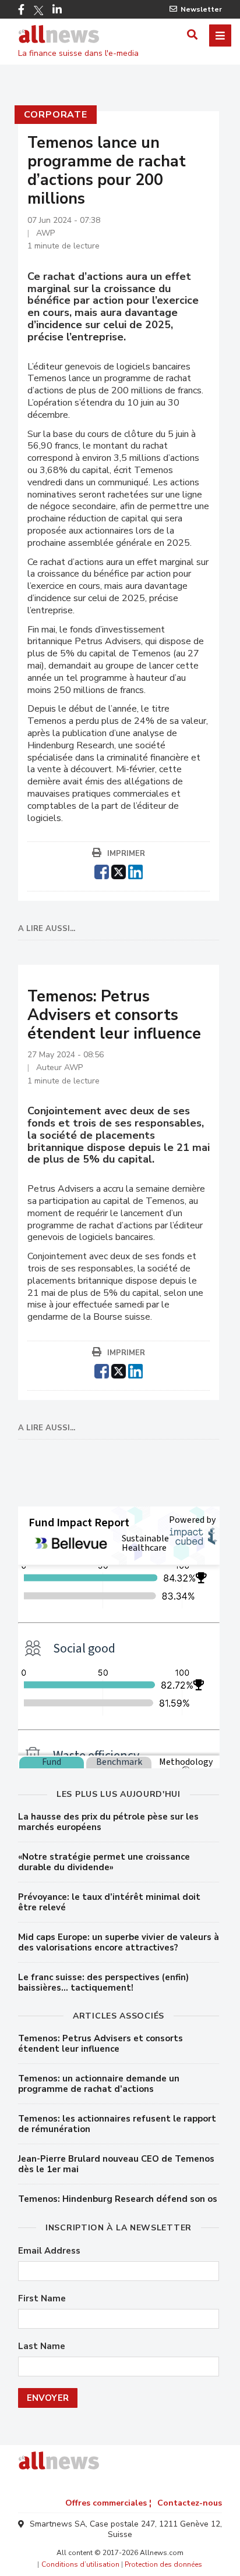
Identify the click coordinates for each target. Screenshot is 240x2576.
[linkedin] (135, 870)
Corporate (56, 115)
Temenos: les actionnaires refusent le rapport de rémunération (117, 2124)
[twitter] (119, 870)
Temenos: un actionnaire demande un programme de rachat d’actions (99, 2084)
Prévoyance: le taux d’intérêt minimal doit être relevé (109, 1902)
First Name (42, 2299)
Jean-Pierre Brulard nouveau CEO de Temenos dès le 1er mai (116, 2164)
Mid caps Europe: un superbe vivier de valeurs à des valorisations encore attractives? (119, 1942)
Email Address (49, 2251)
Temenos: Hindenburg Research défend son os (118, 2199)
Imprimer (126, 854)
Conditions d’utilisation (80, 2564)
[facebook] (102, 870)
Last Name (42, 2346)
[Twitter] (38, 10)
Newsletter (201, 9)
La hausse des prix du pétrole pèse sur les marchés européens (108, 1822)
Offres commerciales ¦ (108, 2503)
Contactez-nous (190, 2503)
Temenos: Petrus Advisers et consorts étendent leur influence (100, 2044)
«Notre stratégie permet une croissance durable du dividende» (104, 1862)
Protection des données (163, 2564)
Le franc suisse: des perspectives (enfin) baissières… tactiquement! (103, 1982)
